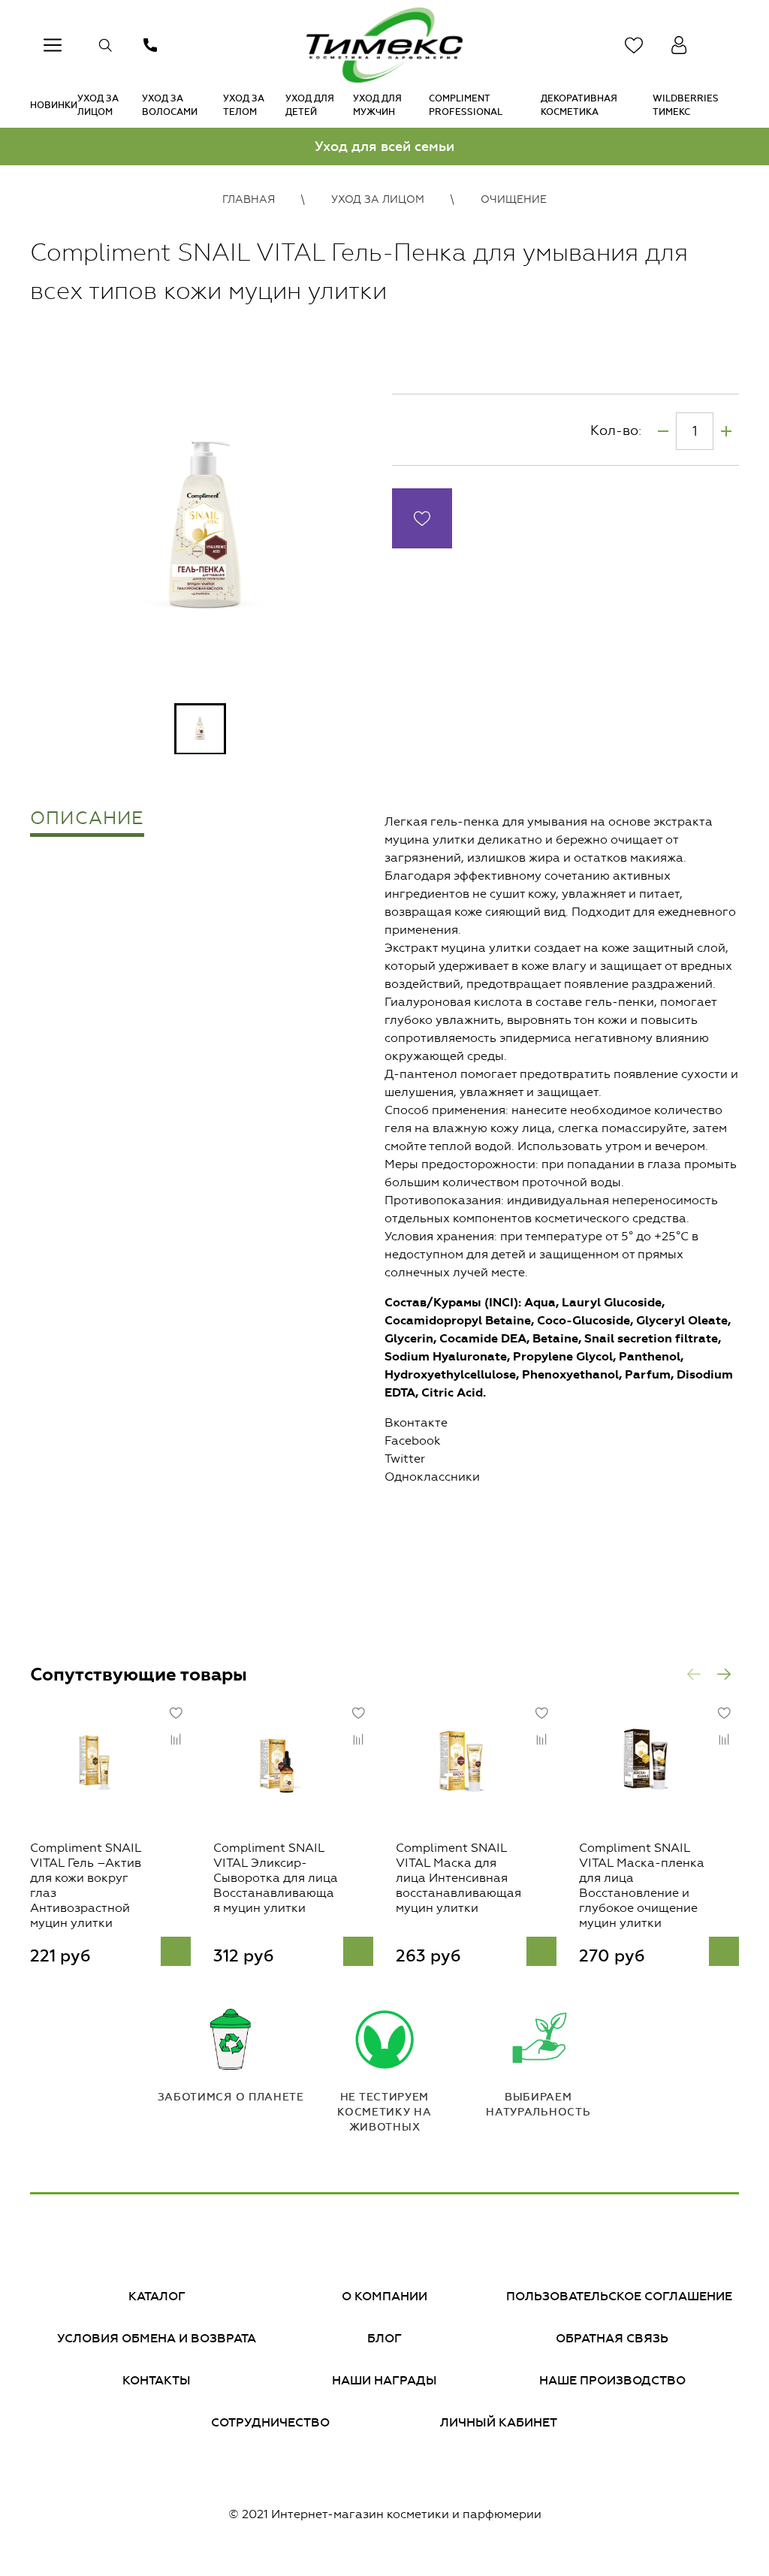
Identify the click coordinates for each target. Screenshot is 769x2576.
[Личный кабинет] (679, 45)
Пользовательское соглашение (619, 2296)
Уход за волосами (170, 105)
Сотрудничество (270, 2422)
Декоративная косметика (579, 105)
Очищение (514, 199)
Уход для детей (310, 105)
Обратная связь (612, 2338)
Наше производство (612, 2380)
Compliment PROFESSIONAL (466, 105)
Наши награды (384, 2380)
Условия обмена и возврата (157, 2338)
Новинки (54, 105)
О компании (384, 2296)
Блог (384, 2338)
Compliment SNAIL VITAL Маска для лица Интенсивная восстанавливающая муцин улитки (458, 1877)
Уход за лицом (98, 105)
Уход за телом (244, 105)
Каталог (157, 2296)
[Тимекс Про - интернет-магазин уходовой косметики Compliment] (384, 45)
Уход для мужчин (377, 105)
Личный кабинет (499, 2422)
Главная (249, 199)
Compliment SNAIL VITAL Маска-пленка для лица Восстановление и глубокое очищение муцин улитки (642, 1884)
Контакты (157, 2380)
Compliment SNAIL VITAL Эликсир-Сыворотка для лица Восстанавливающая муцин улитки (276, 1877)
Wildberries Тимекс (686, 105)
